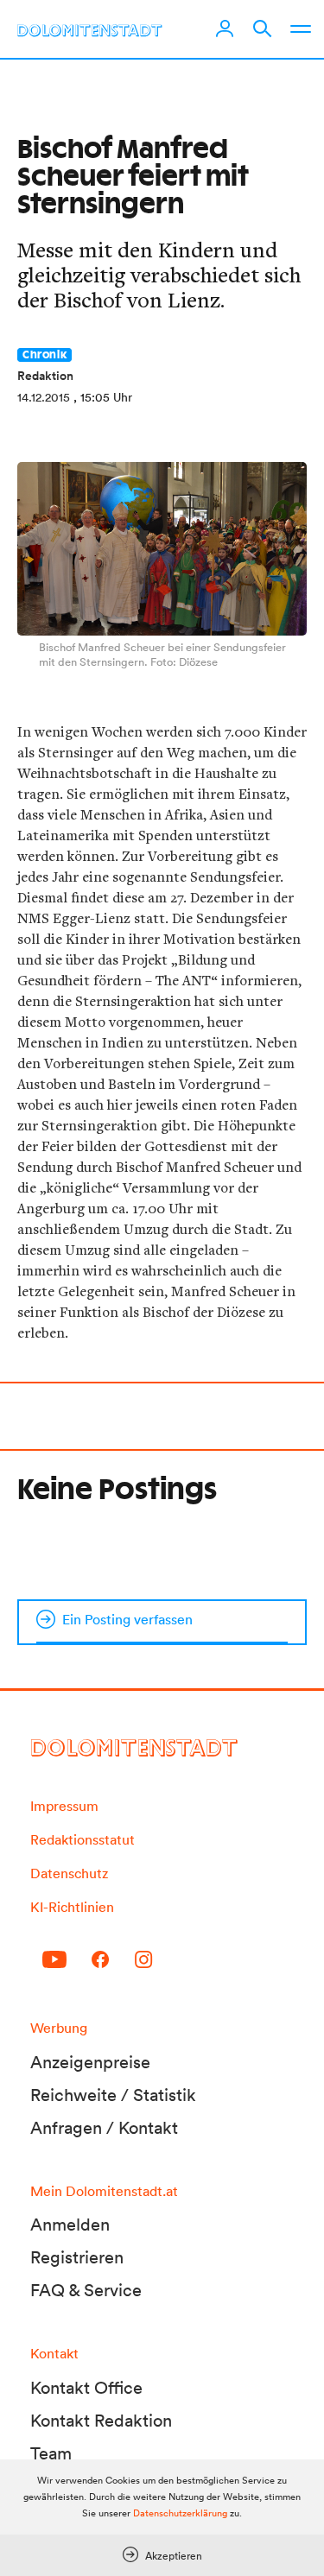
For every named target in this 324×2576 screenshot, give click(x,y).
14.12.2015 (44, 397)
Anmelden (70, 2225)
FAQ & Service (86, 2290)
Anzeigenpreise (90, 2062)
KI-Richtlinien (72, 1907)
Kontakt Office (86, 2388)
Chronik (44, 355)
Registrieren (77, 2257)
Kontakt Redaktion (101, 2421)
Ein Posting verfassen (127, 1619)
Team (51, 2453)
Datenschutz (69, 1873)
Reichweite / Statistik (113, 2095)
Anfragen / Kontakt (104, 2128)
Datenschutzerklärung (180, 2513)
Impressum (64, 1806)
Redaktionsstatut (83, 1839)
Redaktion (45, 376)
